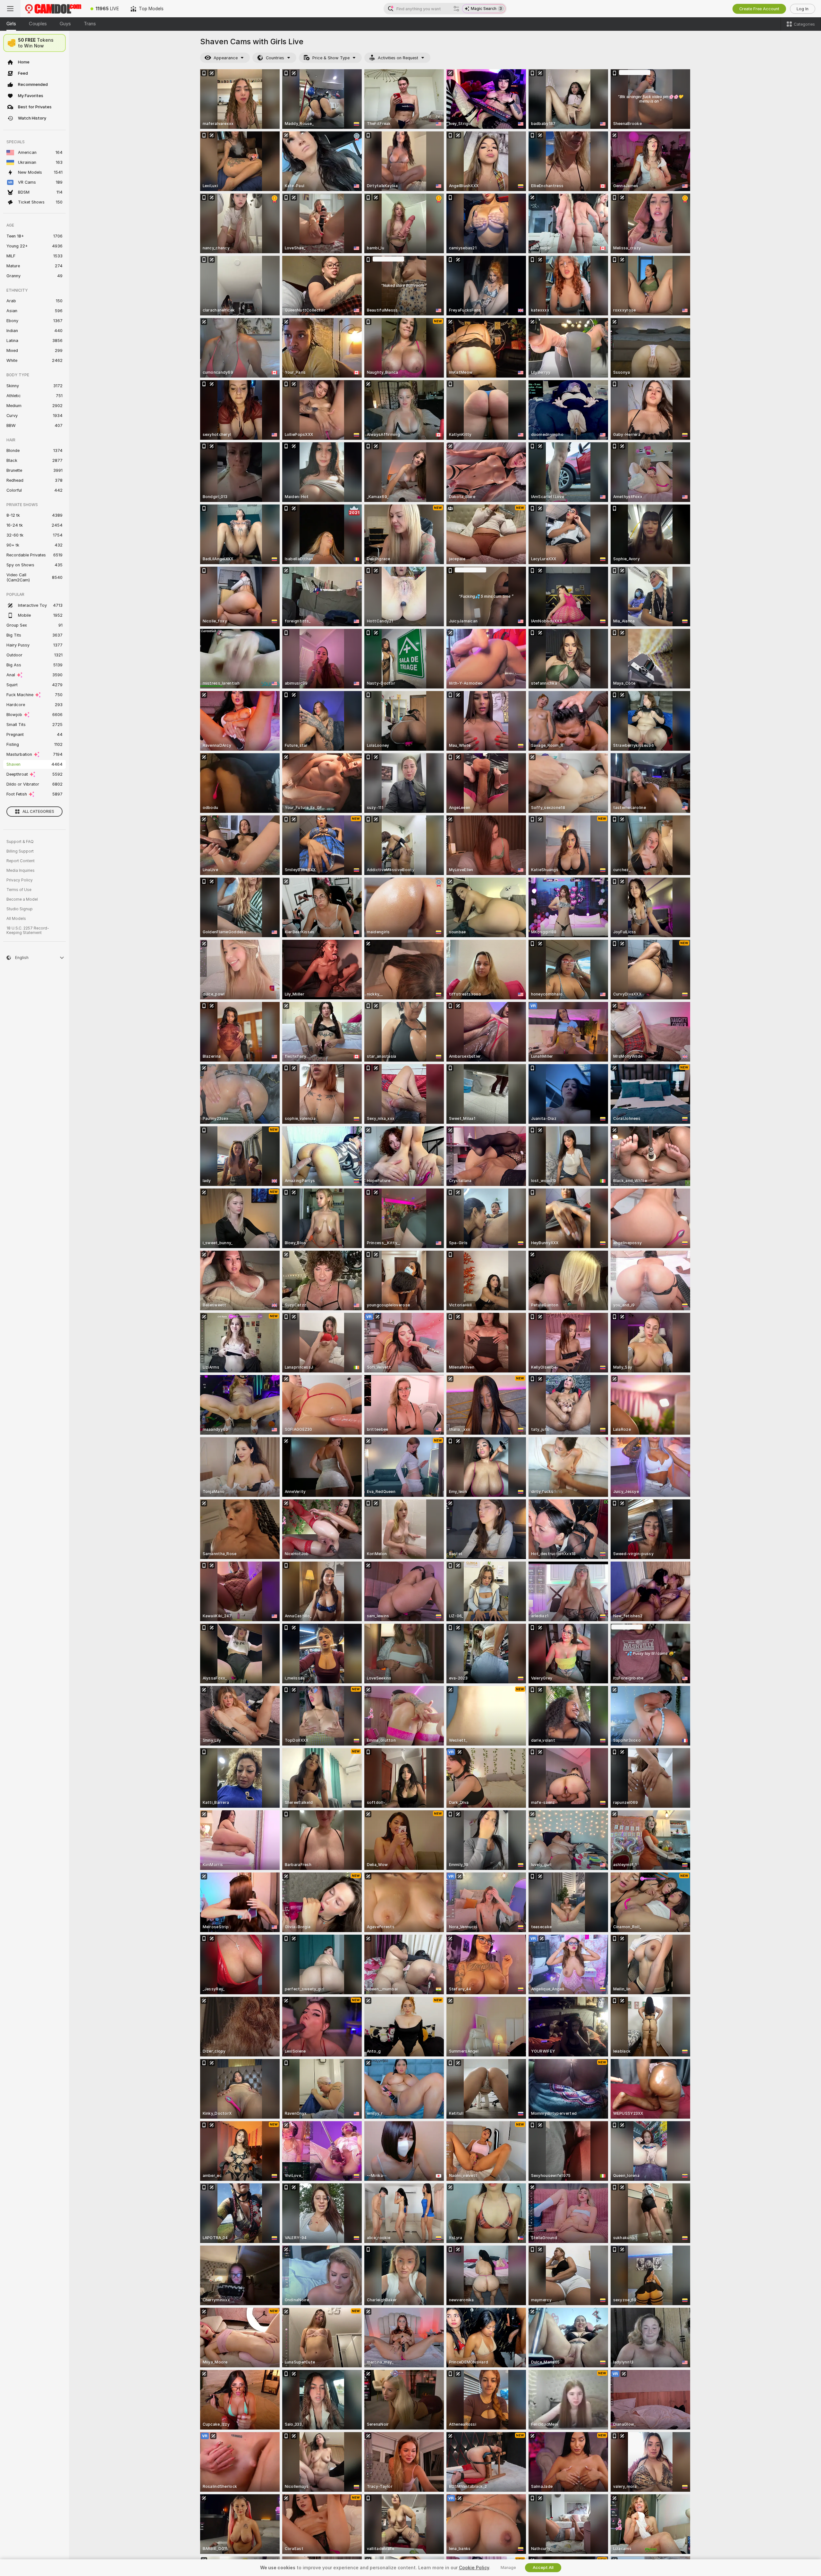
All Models (16, 919)
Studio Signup (20, 909)
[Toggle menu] (10, 9)
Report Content (21, 861)
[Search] (456, 9)
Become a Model (22, 899)
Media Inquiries (21, 871)
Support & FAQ (20, 842)
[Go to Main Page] (53, 9)
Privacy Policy (20, 880)
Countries (275, 58)
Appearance (226, 58)
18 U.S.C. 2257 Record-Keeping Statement (28, 930)
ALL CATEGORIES (38, 812)
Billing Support (20, 851)
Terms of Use (19, 890)
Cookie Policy (474, 2568)
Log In (803, 9)
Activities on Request (398, 58)
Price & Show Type (331, 58)
